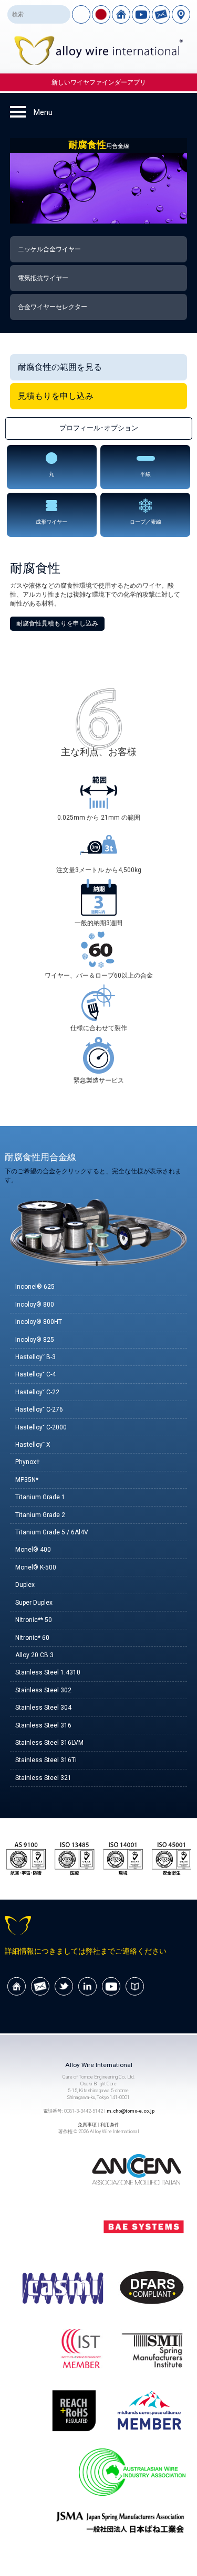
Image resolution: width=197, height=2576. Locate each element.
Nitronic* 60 (32, 1638)
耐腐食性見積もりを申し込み (57, 623)
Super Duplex (34, 1603)
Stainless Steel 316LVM (49, 1743)
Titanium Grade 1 (40, 1497)
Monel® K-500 (36, 1567)
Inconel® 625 (35, 1287)
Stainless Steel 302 (43, 1690)
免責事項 (87, 2124)
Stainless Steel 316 (43, 1725)
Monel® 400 (33, 1550)
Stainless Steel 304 (43, 1708)
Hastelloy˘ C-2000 (41, 1427)
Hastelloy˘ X (33, 1445)
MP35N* (27, 1480)
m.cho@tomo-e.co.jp (131, 2111)
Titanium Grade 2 (40, 1515)
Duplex (25, 1585)
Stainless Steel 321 (43, 1778)
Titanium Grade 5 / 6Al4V (52, 1532)
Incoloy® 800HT (39, 1322)
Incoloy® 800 (35, 1305)
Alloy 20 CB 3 (34, 1655)
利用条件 (110, 2124)
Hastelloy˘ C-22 (37, 1392)
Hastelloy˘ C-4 (35, 1374)
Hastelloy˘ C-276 (39, 1409)
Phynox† (28, 1462)
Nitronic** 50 (34, 1620)
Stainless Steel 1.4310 (48, 1672)
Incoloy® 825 (35, 1340)
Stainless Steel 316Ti (46, 1760)
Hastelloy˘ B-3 (35, 1357)
